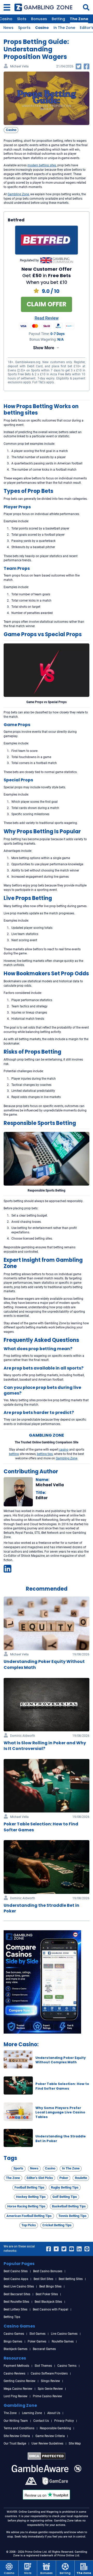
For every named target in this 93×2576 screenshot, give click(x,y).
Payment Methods (16, 2366)
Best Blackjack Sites (48, 2302)
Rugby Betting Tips (65, 2187)
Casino (42, 28)
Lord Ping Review (16, 2396)
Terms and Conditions (19, 2428)
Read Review (47, 318)
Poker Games (37, 2341)
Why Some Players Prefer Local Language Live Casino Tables (60, 2112)
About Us (54, 2413)
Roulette (81, 2178)
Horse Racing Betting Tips (26, 2206)
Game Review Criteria (50, 2436)
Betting (58, 19)
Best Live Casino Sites (19, 2286)
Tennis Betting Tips (72, 2216)
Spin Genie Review (50, 2389)
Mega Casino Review (18, 2389)
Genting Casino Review (20, 2381)
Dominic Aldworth (23, 1736)
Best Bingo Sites (50, 2286)
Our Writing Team (16, 2421)
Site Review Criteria (17, 2436)
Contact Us (41, 2421)
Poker (64, 2178)
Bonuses (39, 19)
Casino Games (14, 2334)
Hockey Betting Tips (31, 2197)
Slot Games (37, 2334)
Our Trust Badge (15, 2443)
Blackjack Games (16, 2349)
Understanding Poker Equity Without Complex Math (61, 2060)
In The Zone (64, 28)
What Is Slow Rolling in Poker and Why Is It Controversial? (45, 1746)
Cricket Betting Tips (57, 2225)
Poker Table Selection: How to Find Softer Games (62, 2086)
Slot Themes (43, 2366)
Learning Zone (32, 2413)
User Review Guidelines (47, 2443)
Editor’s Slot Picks (40, 2178)
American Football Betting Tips (29, 2216)
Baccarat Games (44, 2349)
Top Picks (29, 2225)
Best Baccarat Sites (17, 2294)
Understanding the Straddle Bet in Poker (41, 1908)
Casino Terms (67, 2366)
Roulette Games (63, 2341)
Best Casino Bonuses (48, 2271)
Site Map (75, 2443)
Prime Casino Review (47, 2396)
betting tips (45, 1454)
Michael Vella (19, 67)
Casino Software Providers (49, 2373)
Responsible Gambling (55, 2428)
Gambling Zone (18, 194)
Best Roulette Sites (16, 2302)
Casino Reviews (14, 2373)
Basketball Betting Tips (69, 2206)
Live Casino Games (64, 2334)
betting (14, 1454)
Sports (24, 28)
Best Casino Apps (16, 2279)
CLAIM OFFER (47, 304)
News (8, 28)
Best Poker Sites (47, 2294)
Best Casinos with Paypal (51, 2309)
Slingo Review (50, 2381)
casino (64, 1450)
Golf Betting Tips (65, 2197)
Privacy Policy (64, 2421)
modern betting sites (42, 165)
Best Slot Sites (43, 2279)
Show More (44, 348)
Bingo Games (13, 2341)
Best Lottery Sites (16, 2309)
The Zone (79, 19)
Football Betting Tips (29, 2187)
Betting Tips (12, 2317)
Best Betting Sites (71, 2279)
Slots (22, 19)
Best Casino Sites (16, 2271)
